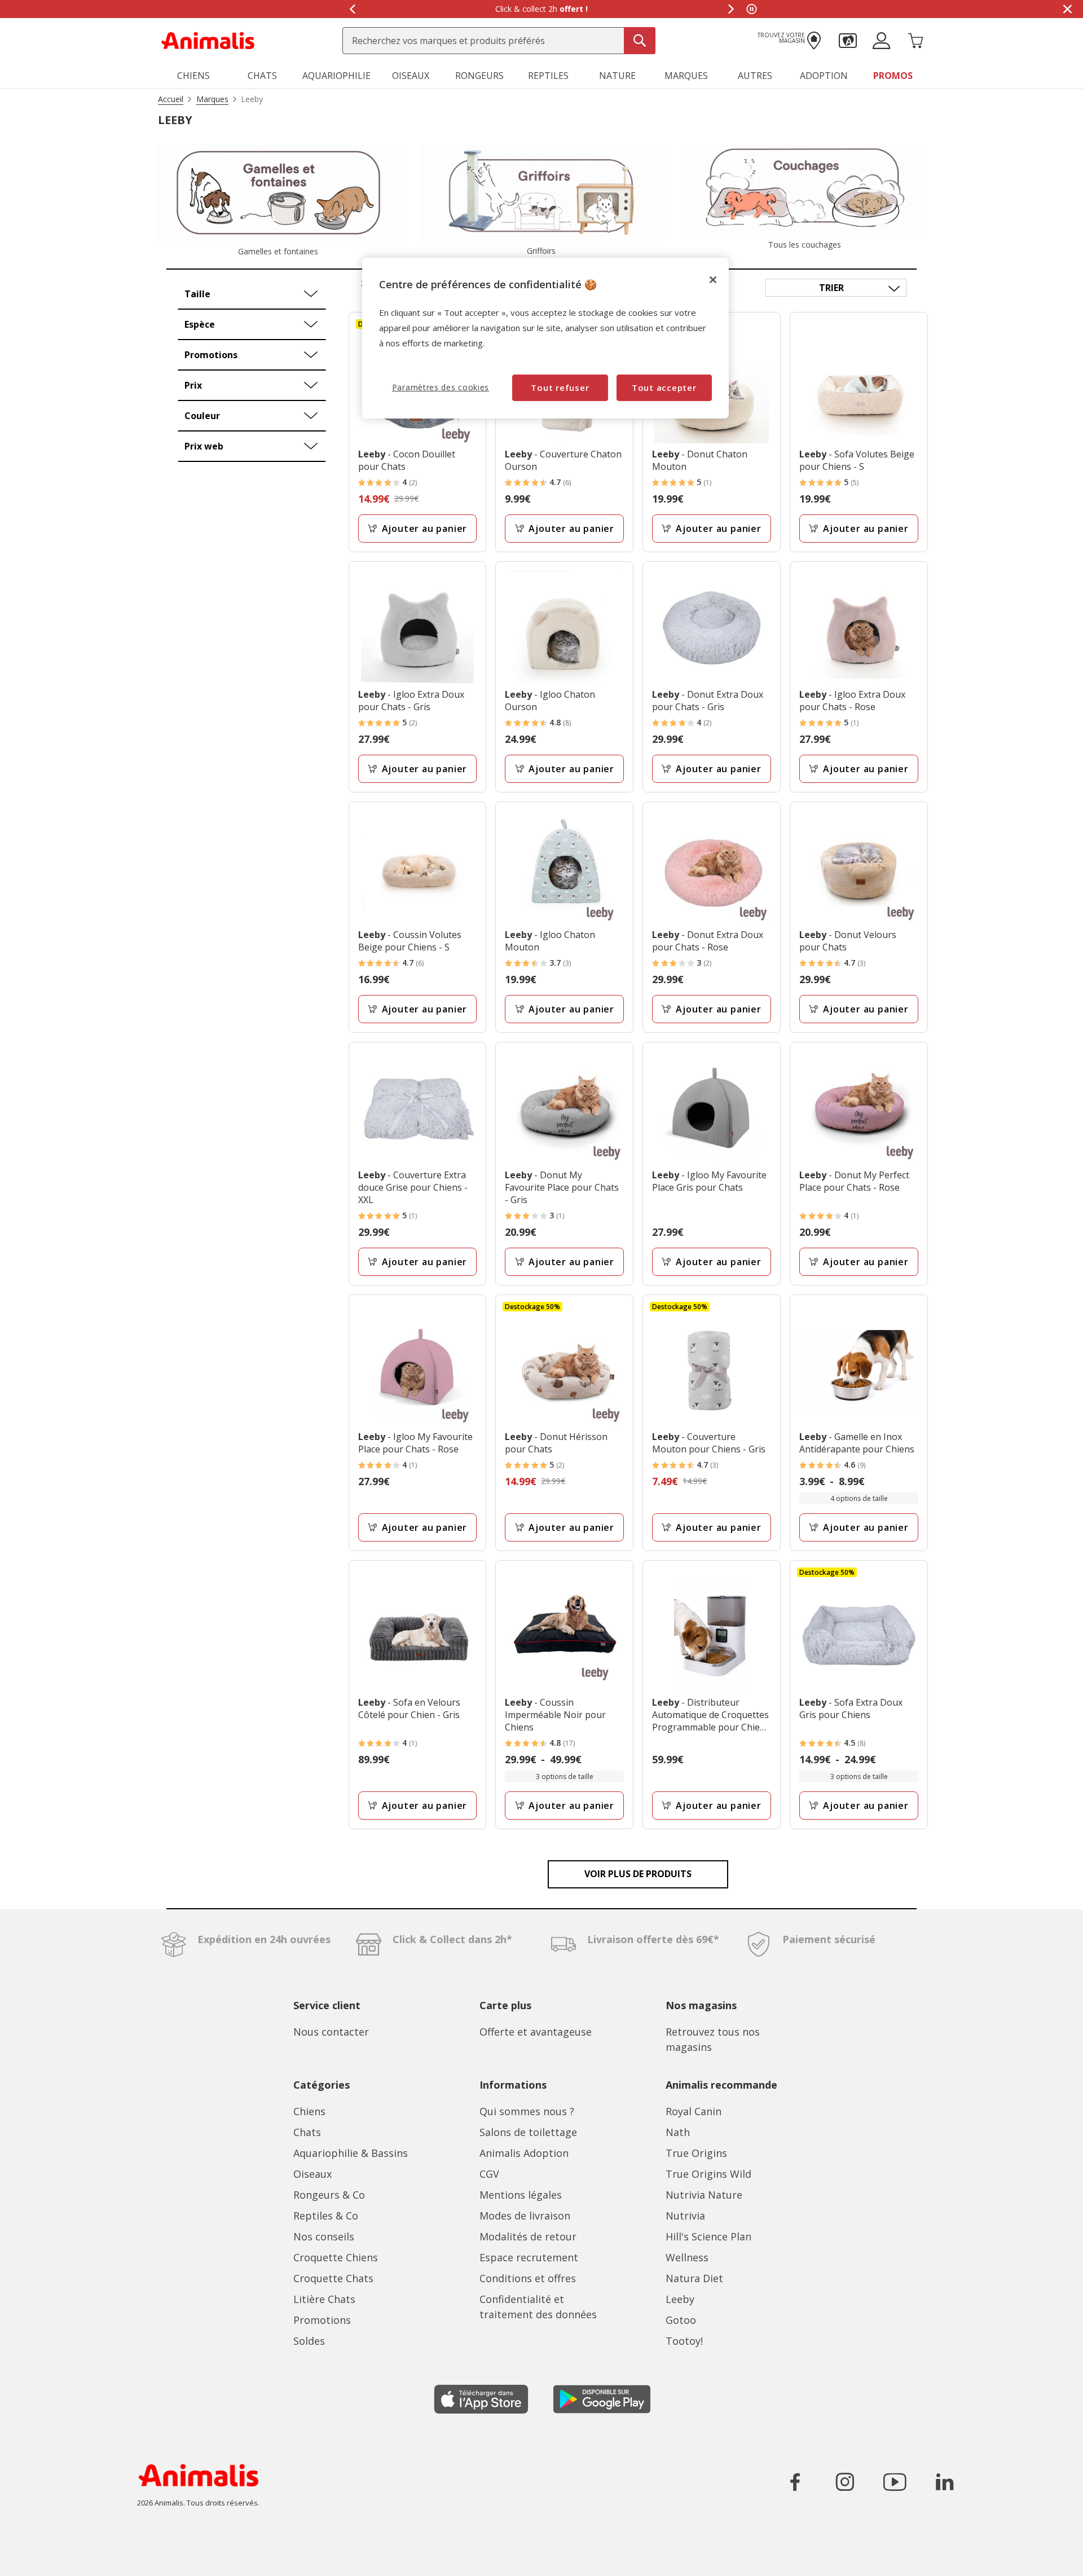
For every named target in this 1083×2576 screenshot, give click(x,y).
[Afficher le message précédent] (352, 9)
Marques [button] (686, 76)
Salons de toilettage (528, 2132)
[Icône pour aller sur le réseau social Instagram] (845, 2482)
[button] (848, 39)
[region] (545, 338)
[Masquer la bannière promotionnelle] (1067, 9)
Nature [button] (617, 76)
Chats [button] (262, 76)
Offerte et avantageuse (536, 2032)
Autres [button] (755, 76)
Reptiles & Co (326, 2216)
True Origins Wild (708, 2174)
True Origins (696, 2153)
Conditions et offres (528, 2278)
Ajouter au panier (425, 529)
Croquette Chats (333, 2278)
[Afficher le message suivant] (731, 9)
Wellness (687, 2257)
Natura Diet (694, 2278)
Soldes (309, 2341)
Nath (678, 2132)
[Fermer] (713, 280)
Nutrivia (685, 2216)
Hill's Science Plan (708, 2236)
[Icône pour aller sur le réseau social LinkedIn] (944, 2482)
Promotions (322, 2320)
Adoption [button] (824, 76)
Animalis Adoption (524, 2153)
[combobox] (499, 41)
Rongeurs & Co (329, 2195)
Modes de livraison (525, 2216)
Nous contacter (331, 2032)
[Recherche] (640, 41)
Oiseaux (312, 2174)
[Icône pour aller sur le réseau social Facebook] (795, 2482)
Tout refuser (560, 387)
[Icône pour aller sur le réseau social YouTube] (895, 2482)
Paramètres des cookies (441, 387)
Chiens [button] (193, 76)
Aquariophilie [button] (336, 76)
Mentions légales (521, 2195)
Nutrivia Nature (704, 2195)
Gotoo (681, 2320)
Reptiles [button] (548, 76)
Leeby (680, 2299)
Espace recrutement (529, 2257)
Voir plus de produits (638, 1874)
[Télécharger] (33, 2558)
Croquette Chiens (336, 2257)
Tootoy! (684, 2341)
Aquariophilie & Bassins (351, 2153)
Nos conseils (324, 2236)
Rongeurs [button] (479, 76)
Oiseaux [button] (411, 76)
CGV (489, 2174)
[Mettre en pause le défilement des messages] (751, 9)
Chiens (309, 2111)
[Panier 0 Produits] (915, 39)
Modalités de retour (528, 2236)
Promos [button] (893, 76)
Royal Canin (694, 2111)
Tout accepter (664, 387)
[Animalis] (208, 39)
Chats (307, 2132)
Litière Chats (324, 2299)
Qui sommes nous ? (527, 2111)
